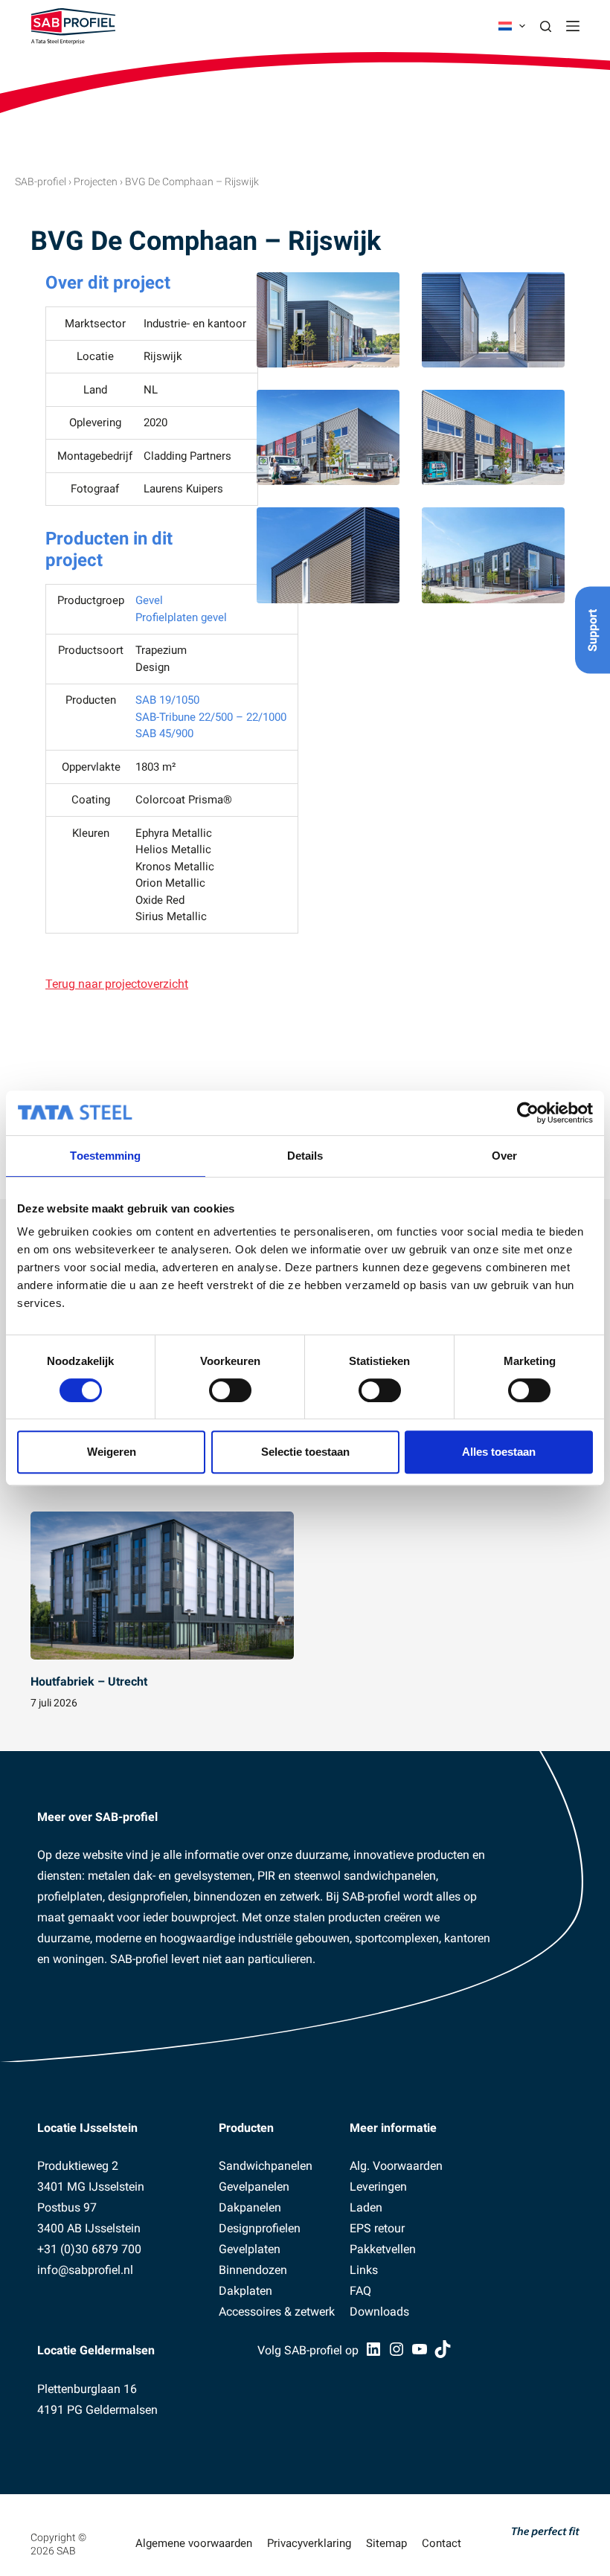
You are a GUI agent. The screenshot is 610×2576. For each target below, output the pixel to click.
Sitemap (386, 2543)
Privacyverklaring (309, 2543)
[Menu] (573, 26)
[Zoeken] (546, 26)
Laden (366, 2207)
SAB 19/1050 (167, 700)
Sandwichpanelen (266, 2166)
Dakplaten (245, 2291)
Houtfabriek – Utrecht (89, 1682)
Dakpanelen (250, 2207)
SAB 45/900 (164, 733)
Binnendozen (253, 2270)
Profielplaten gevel (181, 617)
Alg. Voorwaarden (396, 2166)
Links (364, 2270)
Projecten (96, 182)
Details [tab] (305, 1156)
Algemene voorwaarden (194, 2543)
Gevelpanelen (254, 2187)
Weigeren (112, 1452)
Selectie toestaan (305, 1452)
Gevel (149, 600)
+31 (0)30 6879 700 (89, 2249)
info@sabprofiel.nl (85, 2270)
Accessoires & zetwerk (277, 2312)
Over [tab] (504, 1156)
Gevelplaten (250, 2249)
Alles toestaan (499, 1452)
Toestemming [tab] (105, 1156)
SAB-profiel (41, 182)
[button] (512, 26)
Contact (442, 2543)
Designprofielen (260, 2228)
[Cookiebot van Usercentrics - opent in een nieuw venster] (528, 1113)
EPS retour (377, 2228)
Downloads (379, 2312)
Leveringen (378, 2187)
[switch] (230, 1390)
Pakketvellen (383, 2249)
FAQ (360, 2291)
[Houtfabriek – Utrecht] (162, 1586)
